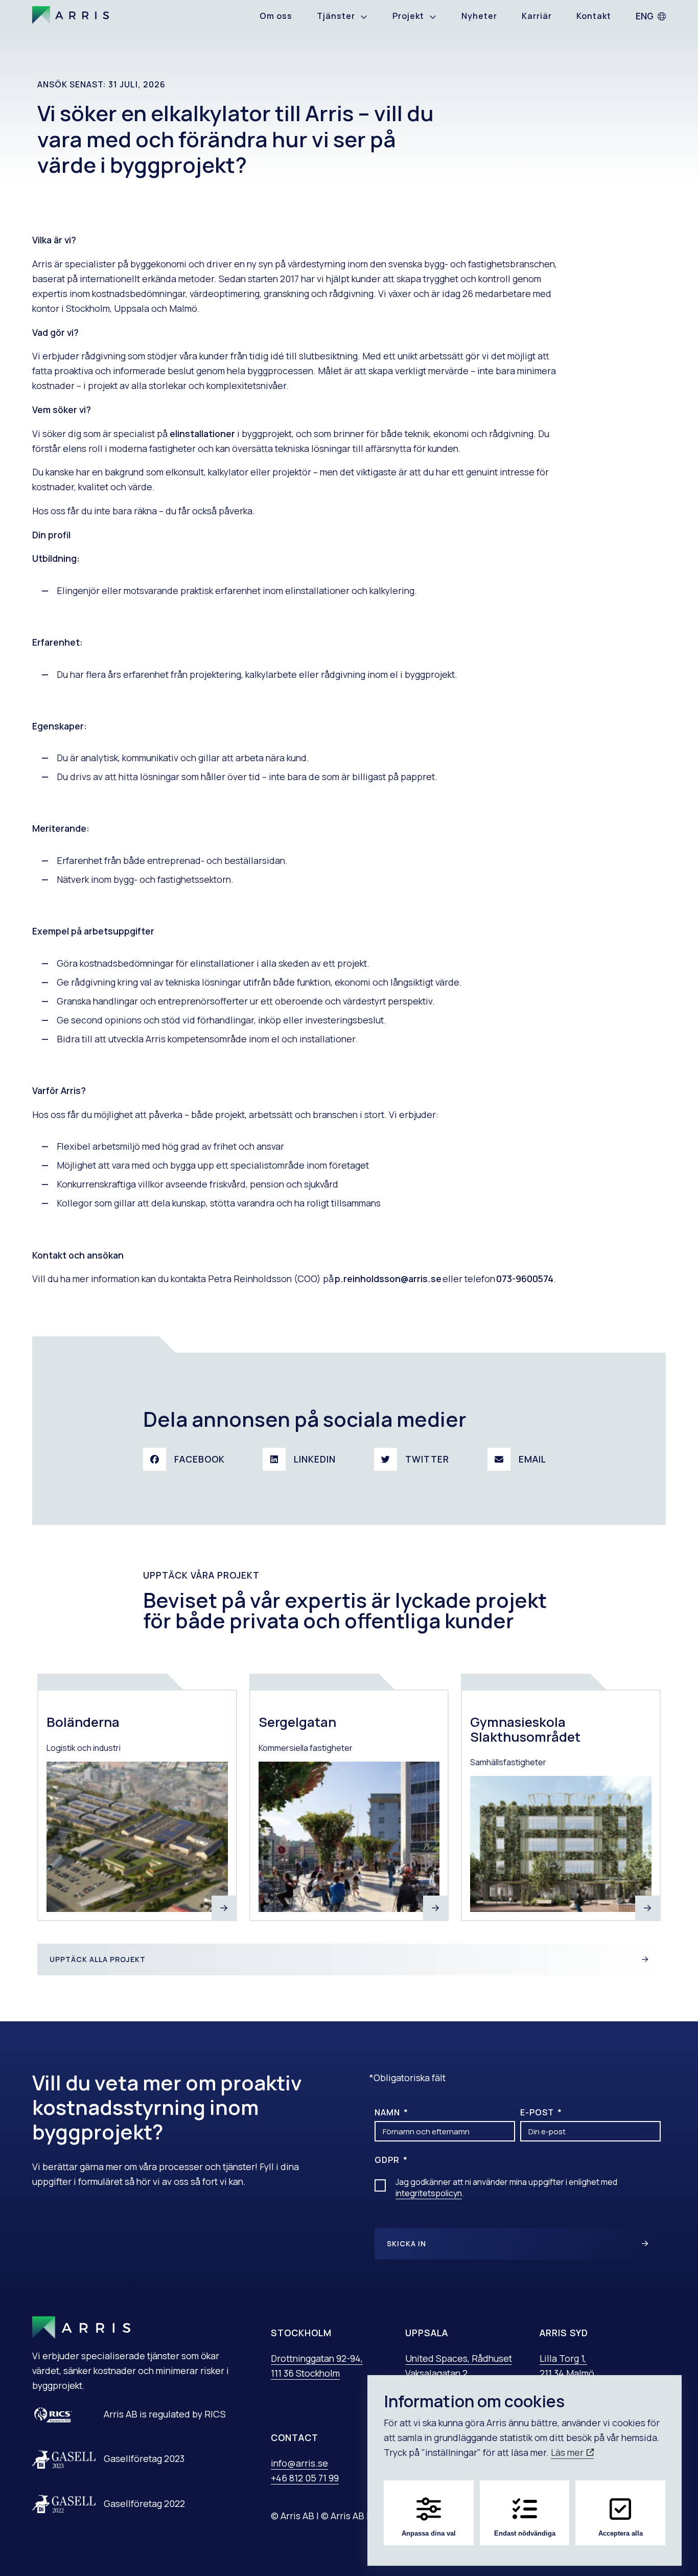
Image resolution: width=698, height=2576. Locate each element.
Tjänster (336, 16)
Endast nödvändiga (525, 2533)
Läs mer (568, 2452)
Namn (388, 2112)
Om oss (276, 16)
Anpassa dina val (429, 2533)
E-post (538, 2112)
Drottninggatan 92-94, (317, 2358)
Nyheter (479, 16)
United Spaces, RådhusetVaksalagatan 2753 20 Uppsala (459, 2373)
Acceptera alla (621, 2533)
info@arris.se (299, 2463)
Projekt (408, 16)
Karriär (537, 16)
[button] (188, 1459)
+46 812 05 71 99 (305, 2478)
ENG (645, 16)
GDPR (388, 2160)
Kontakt (594, 16)
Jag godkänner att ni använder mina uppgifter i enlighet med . (506, 2187)
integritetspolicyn (429, 2193)
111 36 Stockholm (305, 2373)
